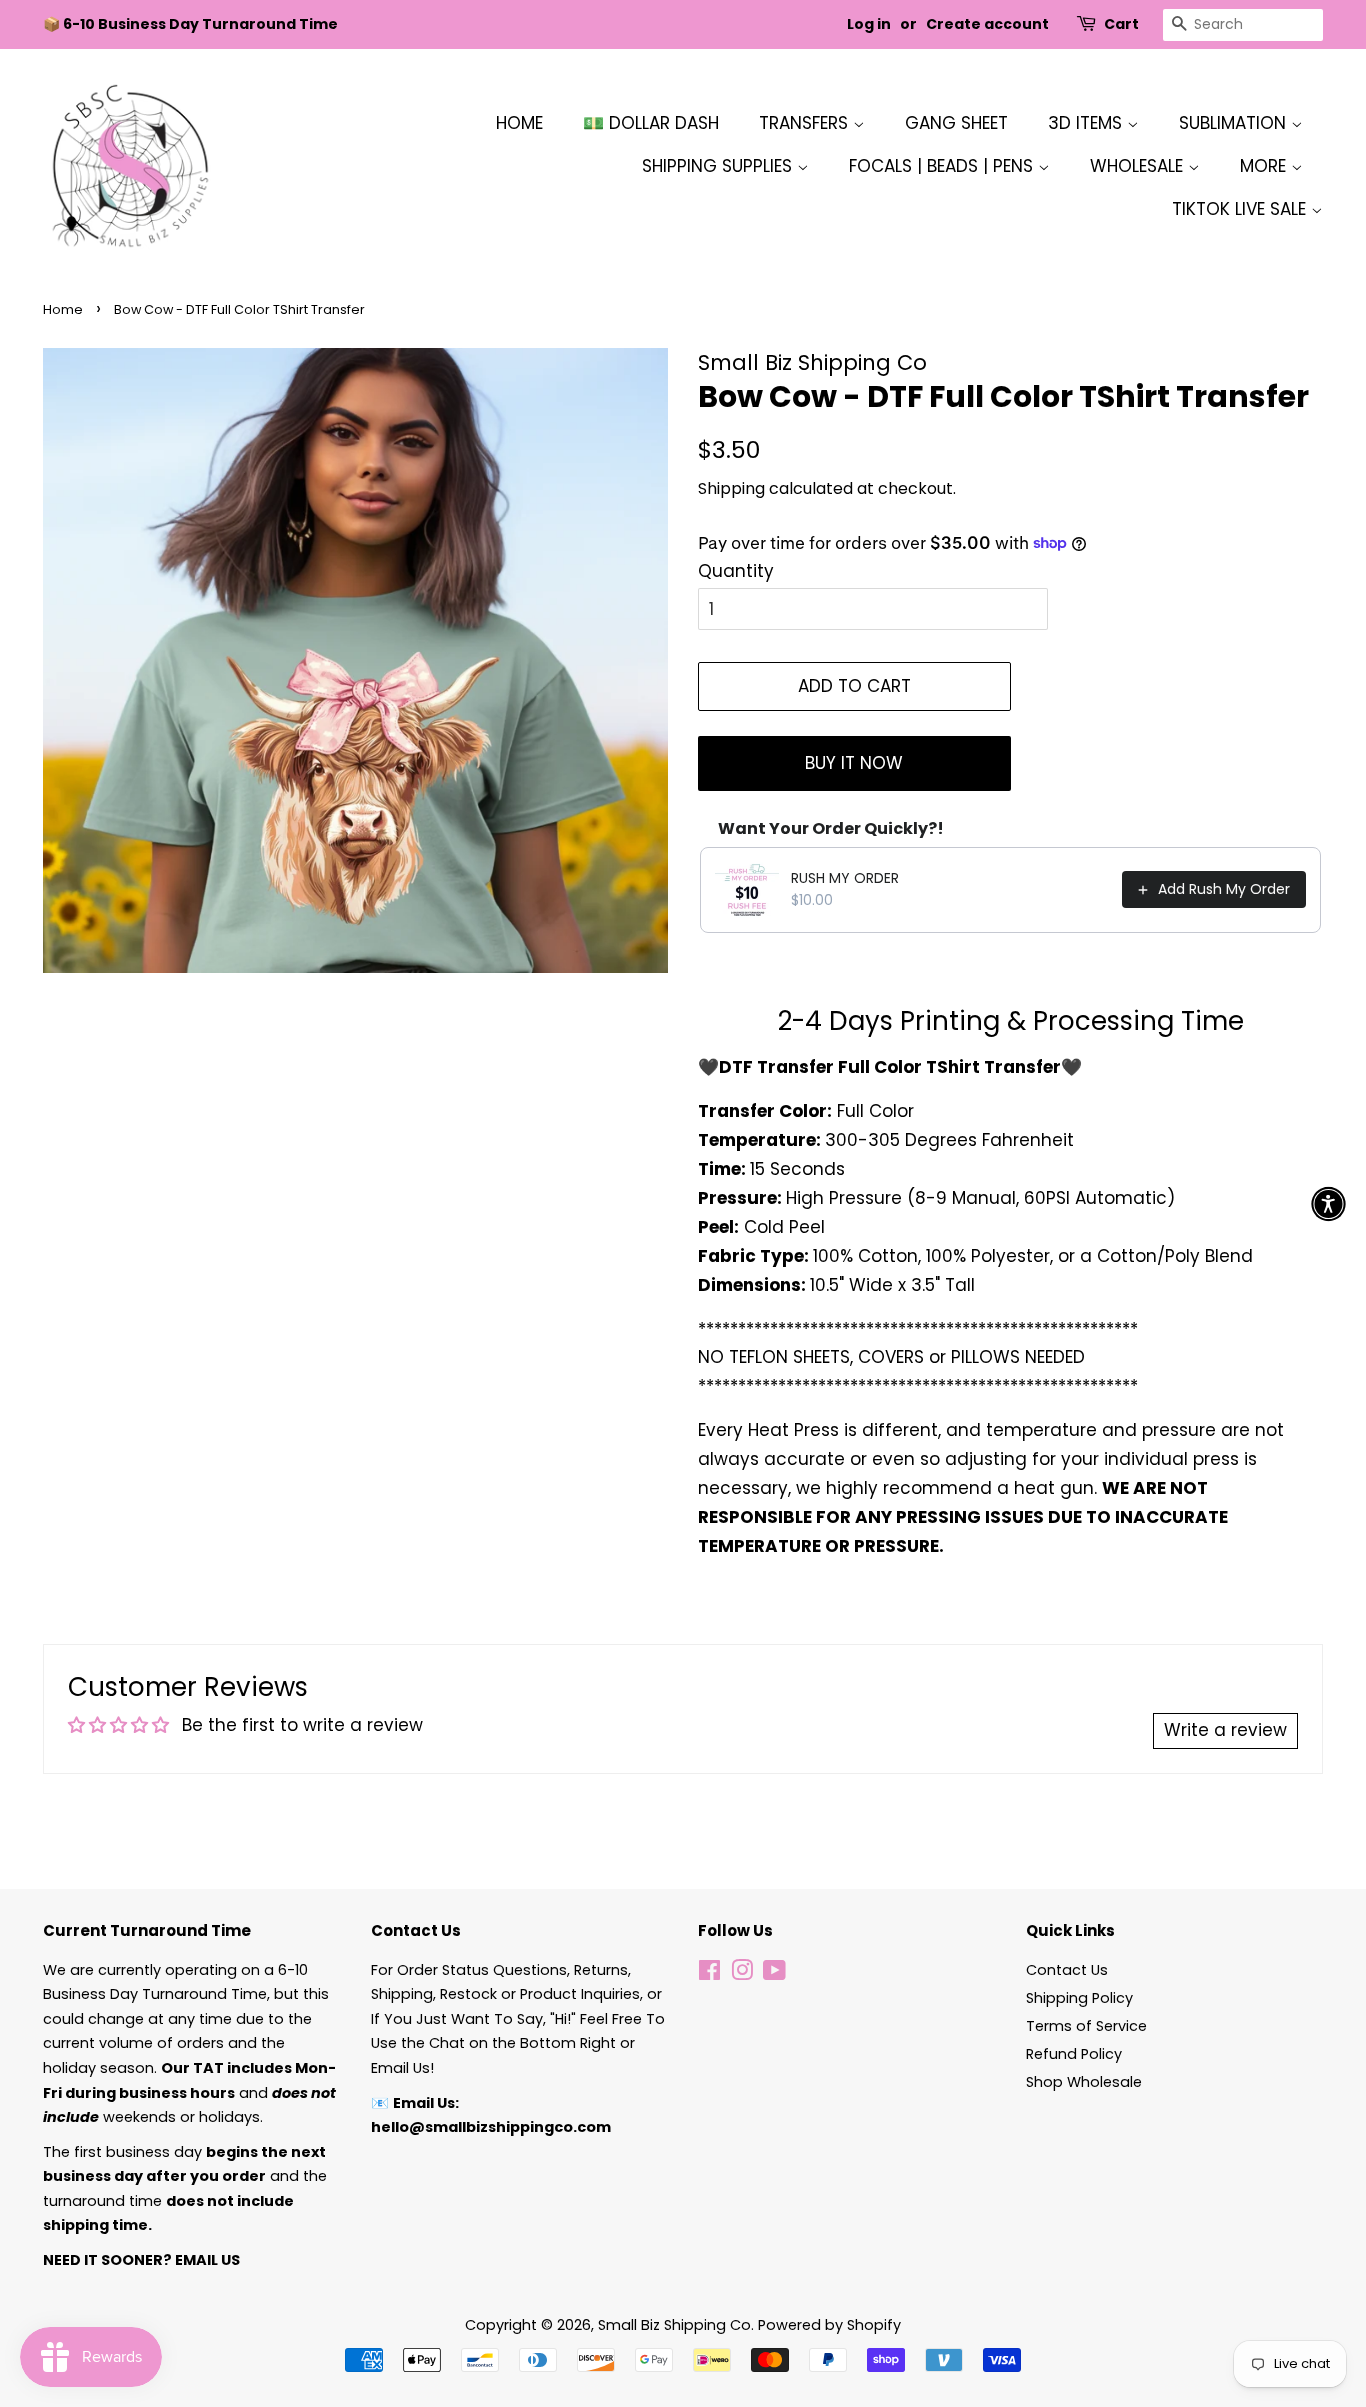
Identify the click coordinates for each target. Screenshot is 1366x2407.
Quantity (736, 571)
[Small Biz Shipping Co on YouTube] (774, 1974)
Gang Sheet (956, 123)
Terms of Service (1086, 2026)
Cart (1121, 24)
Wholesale (1139, 166)
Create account (987, 24)
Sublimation (1235, 123)
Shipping (731, 488)
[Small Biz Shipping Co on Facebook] (709, 1974)
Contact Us (1067, 1970)
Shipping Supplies (719, 166)
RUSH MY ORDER (845, 878)
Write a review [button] (1225, 1730)
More (1265, 166)
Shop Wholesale (1084, 2082)
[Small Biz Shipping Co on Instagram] (742, 1974)
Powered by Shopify (829, 2325)
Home (519, 123)
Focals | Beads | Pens (943, 166)
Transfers (806, 123)
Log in (869, 24)
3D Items (1087, 123)
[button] (1328, 1203)
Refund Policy (1074, 2054)
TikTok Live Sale (1241, 209)
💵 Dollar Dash (651, 123)
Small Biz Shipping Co (674, 2325)
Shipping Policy (1079, 1998)
